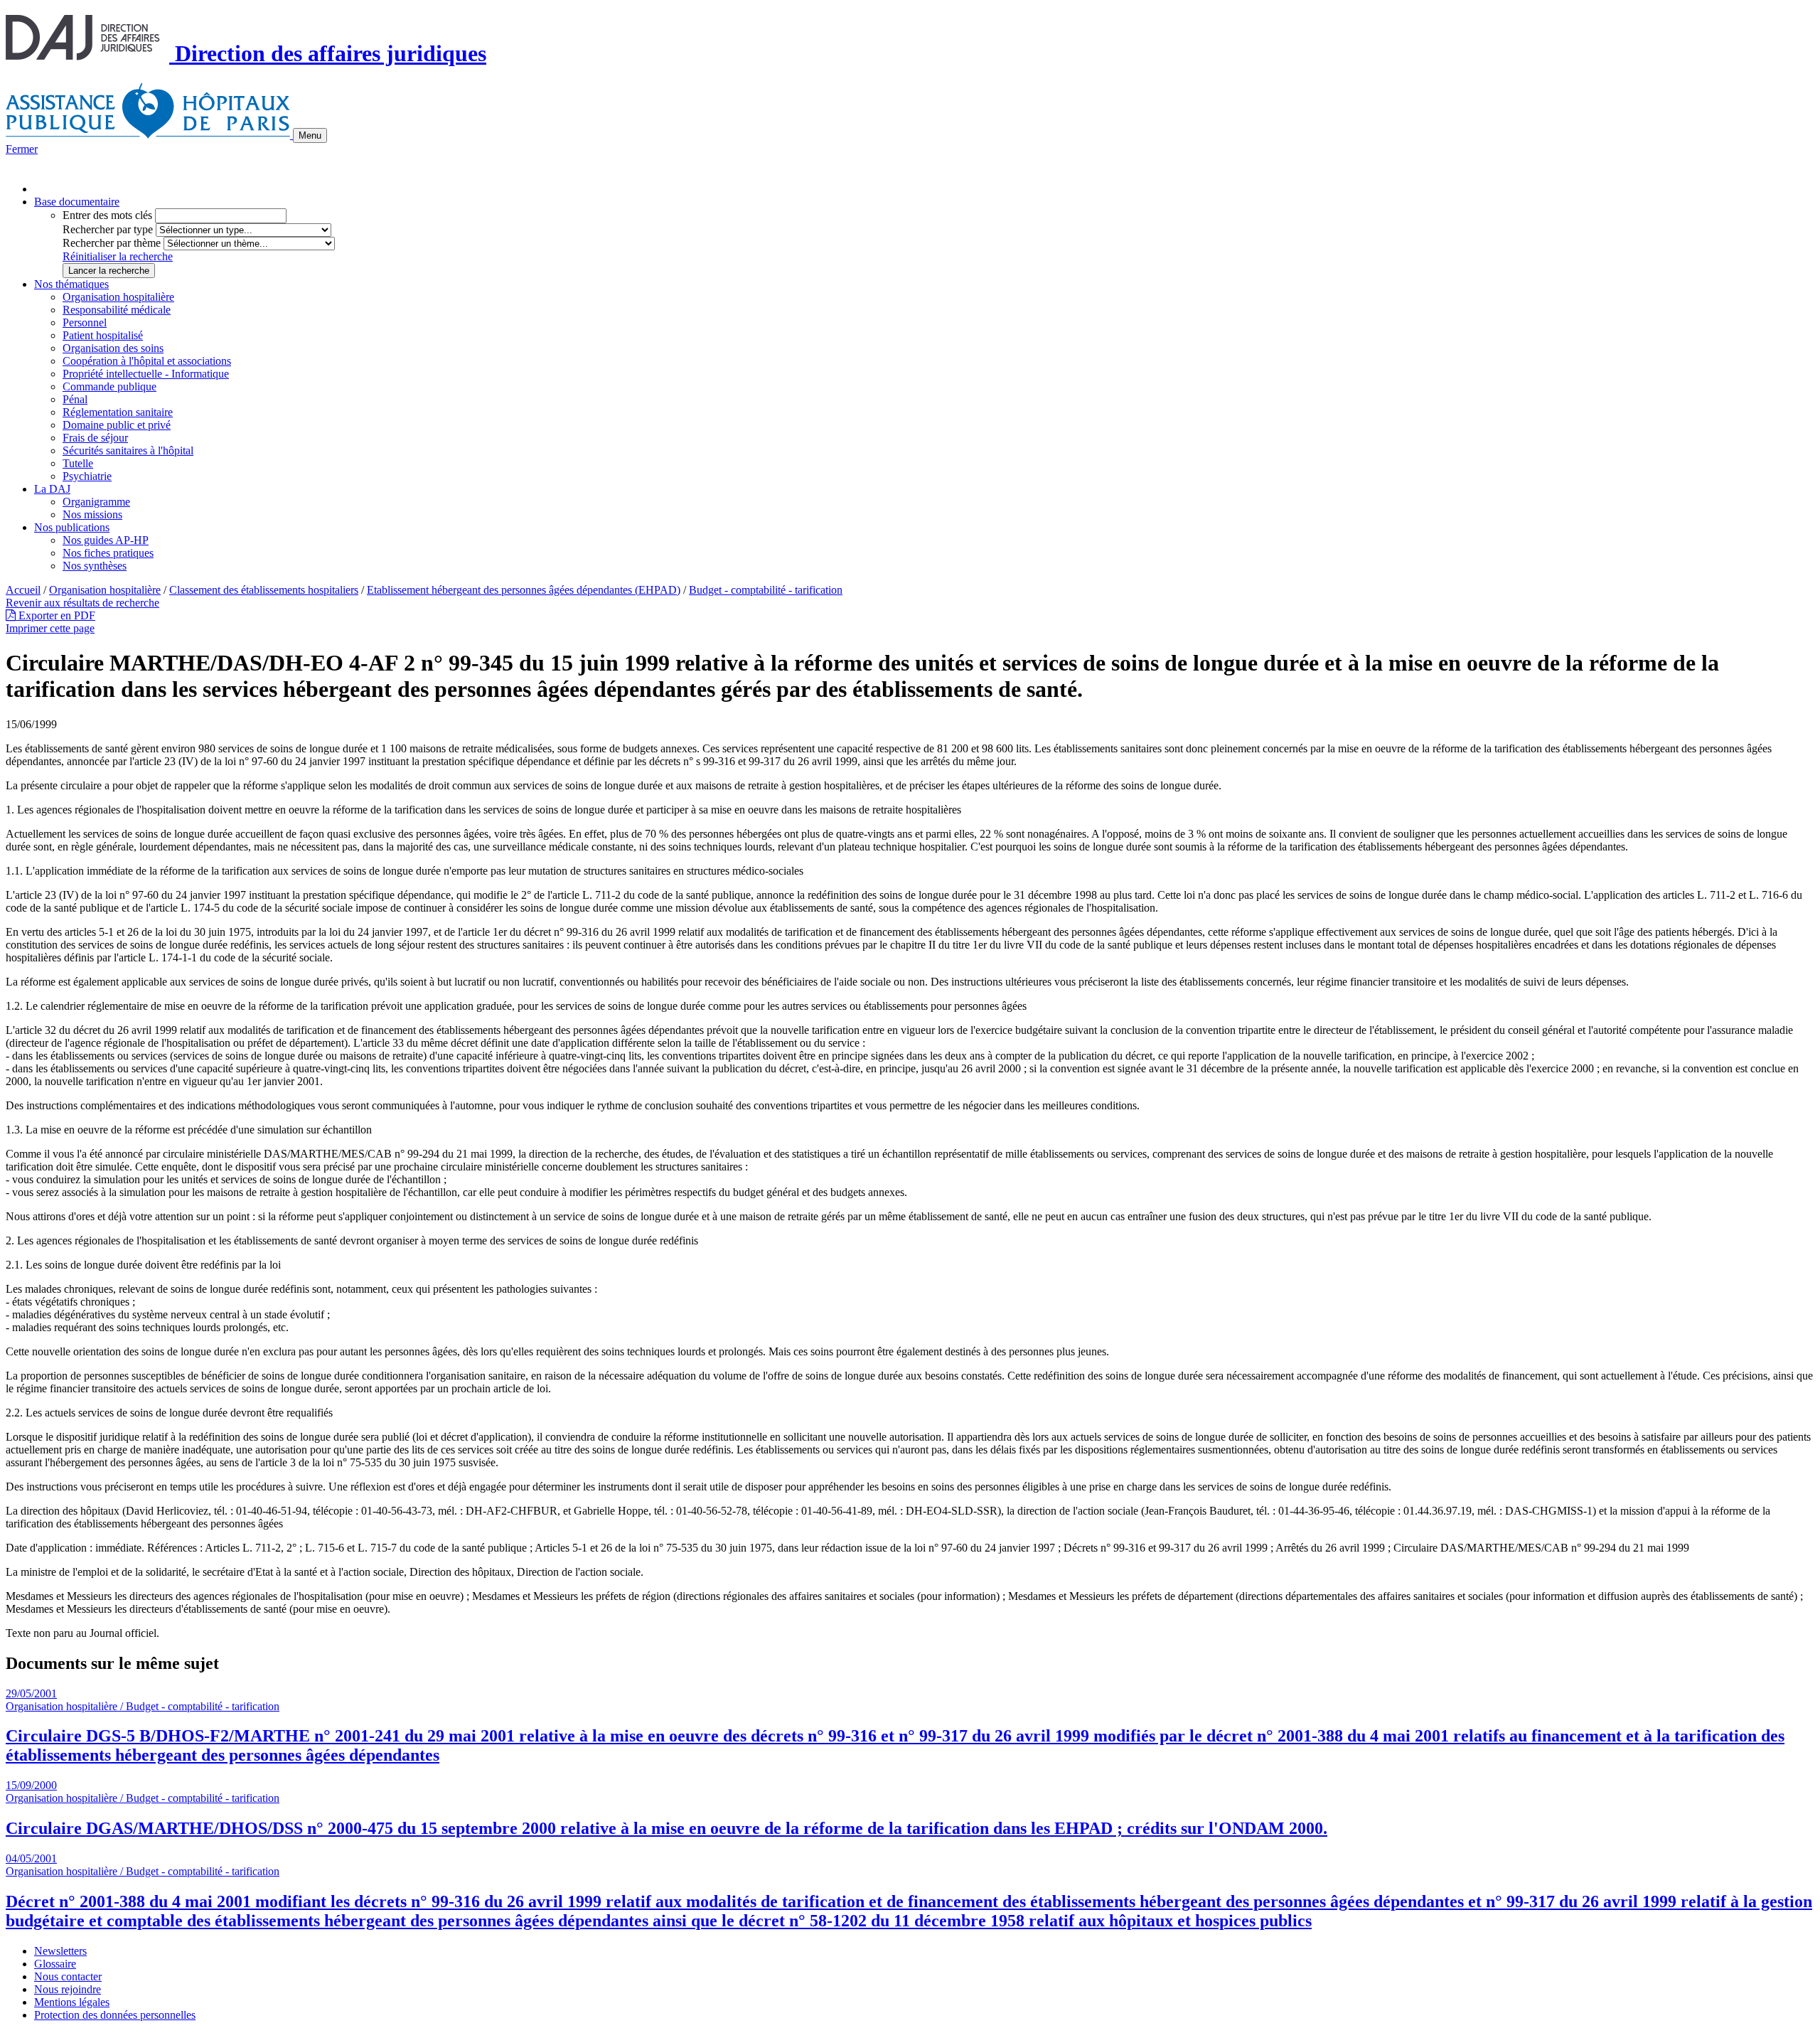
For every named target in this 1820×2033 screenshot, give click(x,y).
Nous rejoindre (68, 1989)
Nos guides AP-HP (106, 540)
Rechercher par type (108, 229)
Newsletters (60, 1951)
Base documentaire (77, 202)
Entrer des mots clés (107, 215)
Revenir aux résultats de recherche (82, 603)
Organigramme (96, 502)
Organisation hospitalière (118, 297)
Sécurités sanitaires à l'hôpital (128, 450)
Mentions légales (72, 2002)
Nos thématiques (71, 284)
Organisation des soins (113, 348)
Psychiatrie (87, 476)
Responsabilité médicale (117, 310)
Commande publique (109, 386)
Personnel (85, 322)
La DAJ (52, 489)
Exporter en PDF (55, 615)
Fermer (22, 149)
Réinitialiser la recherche (118, 256)
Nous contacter (68, 1976)
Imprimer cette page (50, 628)
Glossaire (55, 1964)
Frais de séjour (95, 438)
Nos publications (72, 527)
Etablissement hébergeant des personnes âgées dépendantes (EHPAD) (524, 590)
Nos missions (92, 514)
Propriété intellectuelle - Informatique (146, 374)
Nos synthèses (95, 566)
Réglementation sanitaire (118, 412)
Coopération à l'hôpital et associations (147, 361)
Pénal (75, 399)
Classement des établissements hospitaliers (264, 590)
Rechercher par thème (112, 243)
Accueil (23, 590)
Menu (310, 135)
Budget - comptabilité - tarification (766, 590)
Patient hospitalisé (103, 335)
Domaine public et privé (117, 425)
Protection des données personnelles (115, 2015)
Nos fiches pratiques (108, 553)
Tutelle (78, 463)
